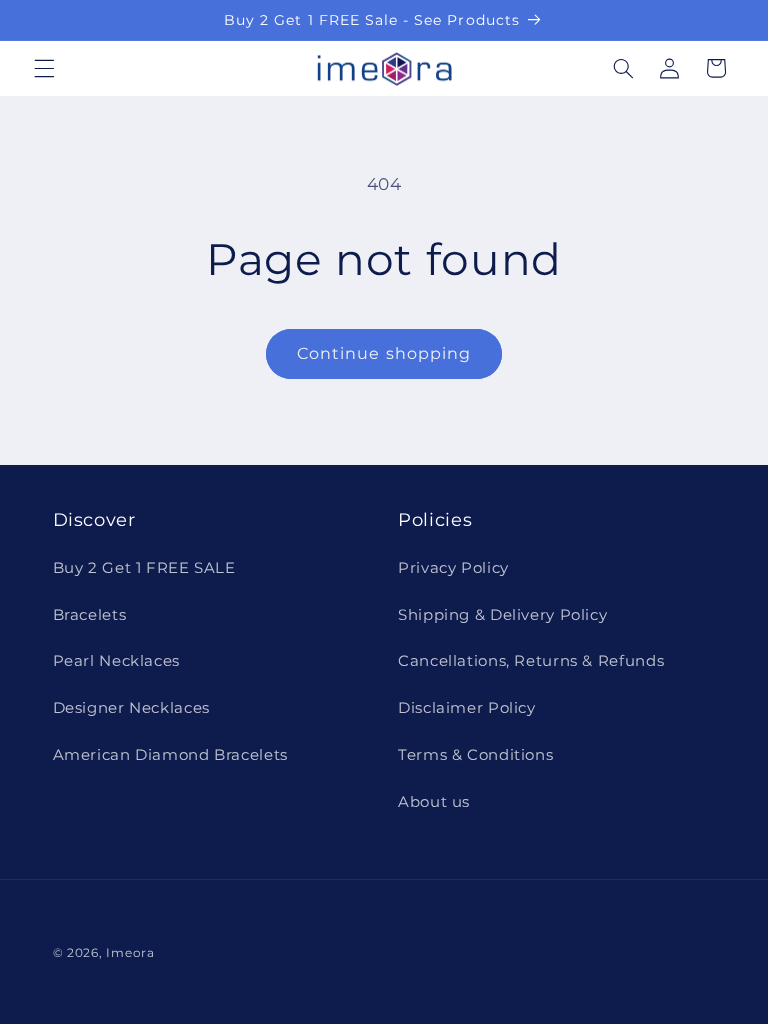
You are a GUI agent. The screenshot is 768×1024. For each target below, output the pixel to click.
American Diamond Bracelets (170, 755)
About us (434, 802)
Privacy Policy (453, 568)
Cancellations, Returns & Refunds (531, 661)
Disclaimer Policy (467, 708)
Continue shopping (384, 353)
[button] (44, 68)
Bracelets (90, 615)
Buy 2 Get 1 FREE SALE (144, 568)
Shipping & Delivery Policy (502, 615)
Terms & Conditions (475, 755)
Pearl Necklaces (116, 661)
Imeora (130, 953)
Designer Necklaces (131, 708)
